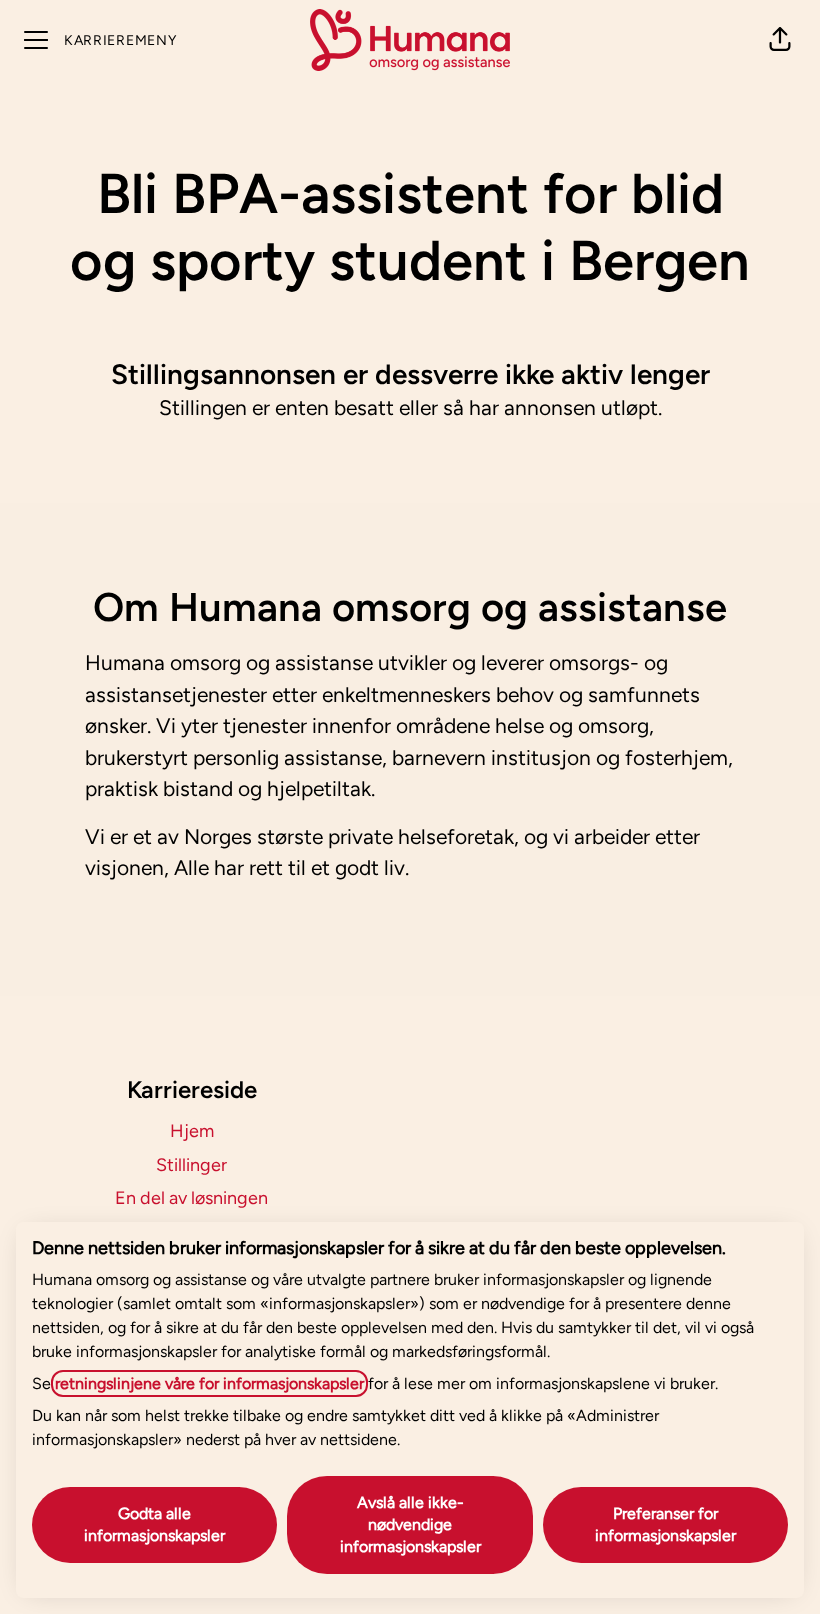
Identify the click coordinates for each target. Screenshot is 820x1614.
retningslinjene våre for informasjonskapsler (209, 1383)
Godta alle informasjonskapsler (154, 1524)
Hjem (192, 1131)
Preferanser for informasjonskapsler (665, 1524)
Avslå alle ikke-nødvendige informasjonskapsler (410, 1524)
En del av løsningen (191, 1198)
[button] (780, 40)
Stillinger (191, 1165)
